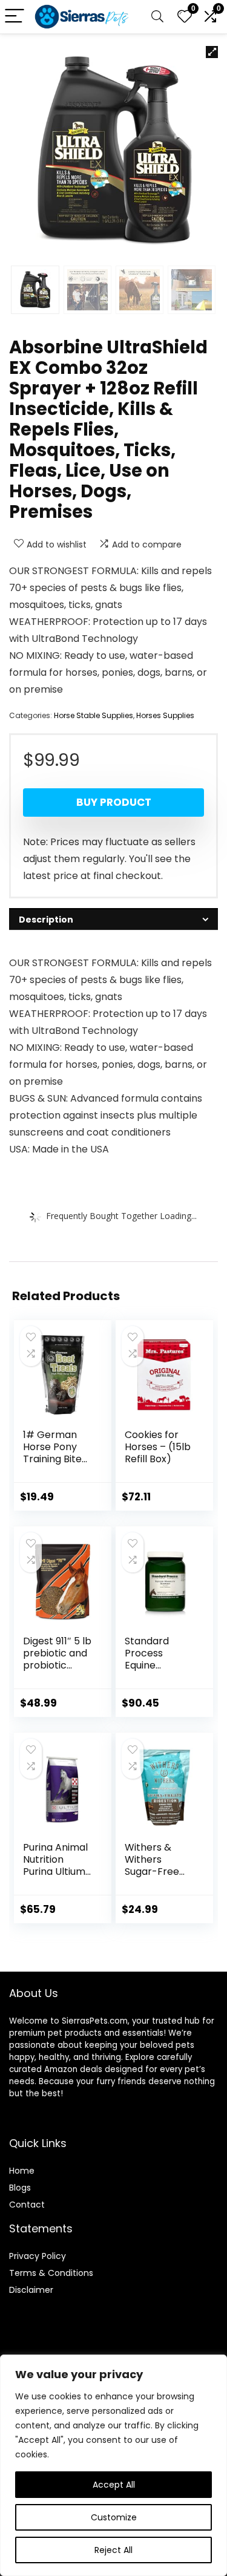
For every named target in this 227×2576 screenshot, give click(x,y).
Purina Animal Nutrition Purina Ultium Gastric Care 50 (55, 1872)
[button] (212, 52)
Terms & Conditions (51, 2273)
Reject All (113, 2550)
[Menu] (15, 17)
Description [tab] (46, 920)
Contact (27, 2205)
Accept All (114, 2485)
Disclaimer (31, 2290)
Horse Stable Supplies (94, 715)
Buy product (114, 802)
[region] (113, 2465)
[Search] (157, 17)
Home (22, 2171)
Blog (18, 2188)
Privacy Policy (38, 2256)
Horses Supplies (165, 715)
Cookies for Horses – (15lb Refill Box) (158, 1447)
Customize (114, 2517)
